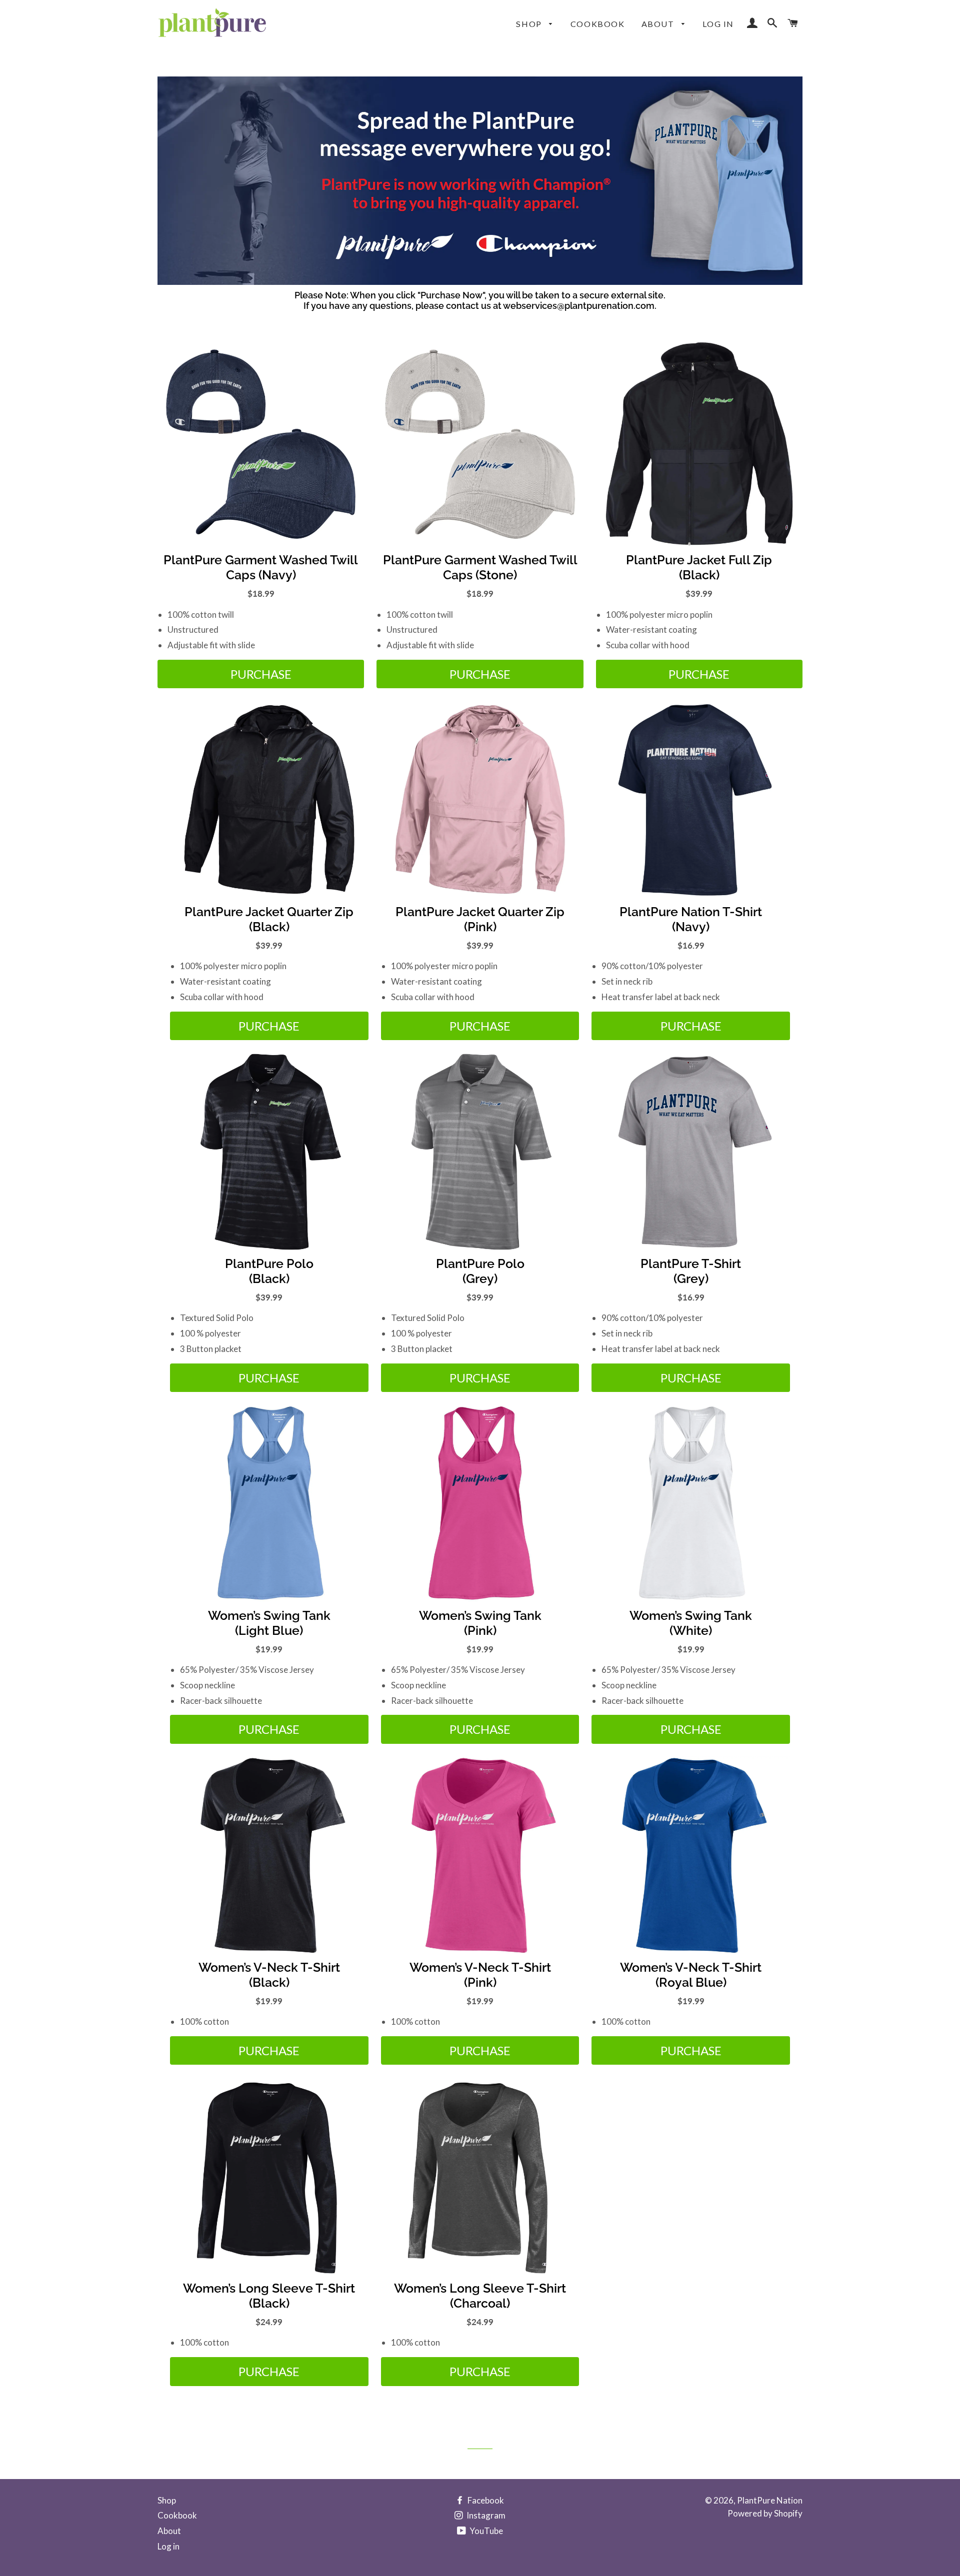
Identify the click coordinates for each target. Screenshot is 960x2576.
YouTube (485, 2531)
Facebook (485, 2500)
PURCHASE (261, 674)
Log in (718, 24)
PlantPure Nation (770, 2500)
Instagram (485, 2515)
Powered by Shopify (765, 2513)
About (659, 24)
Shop (530, 24)
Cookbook (598, 24)
